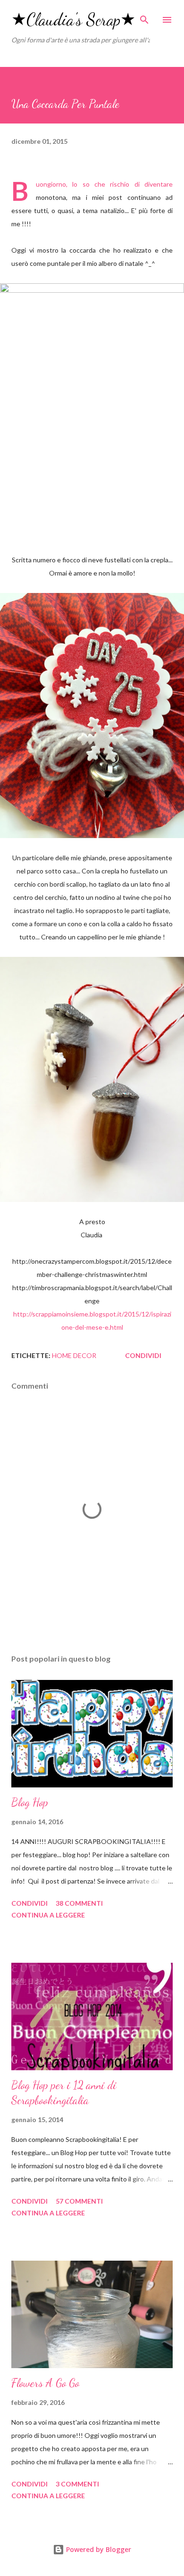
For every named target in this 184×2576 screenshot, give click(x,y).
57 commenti (79, 2201)
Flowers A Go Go (45, 2383)
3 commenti (77, 2484)
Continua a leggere (48, 1915)
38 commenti (79, 1903)
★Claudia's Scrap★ (73, 20)
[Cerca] (144, 17)
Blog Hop (30, 1802)
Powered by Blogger (98, 2549)
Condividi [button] (143, 1355)
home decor (74, 1355)
